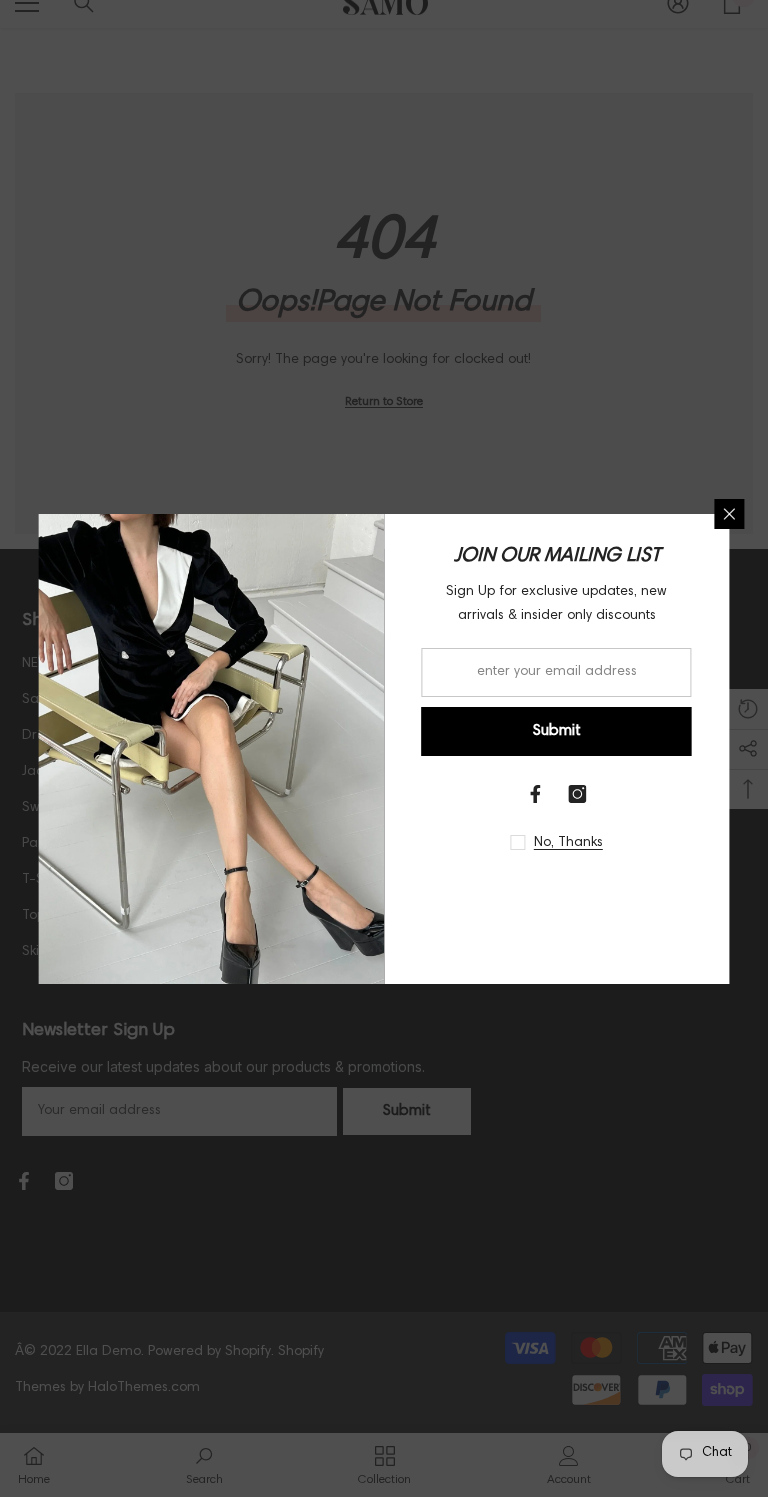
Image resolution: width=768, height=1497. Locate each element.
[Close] (730, 514)
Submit (557, 731)
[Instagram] (578, 794)
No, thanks (568, 843)
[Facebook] (536, 794)
